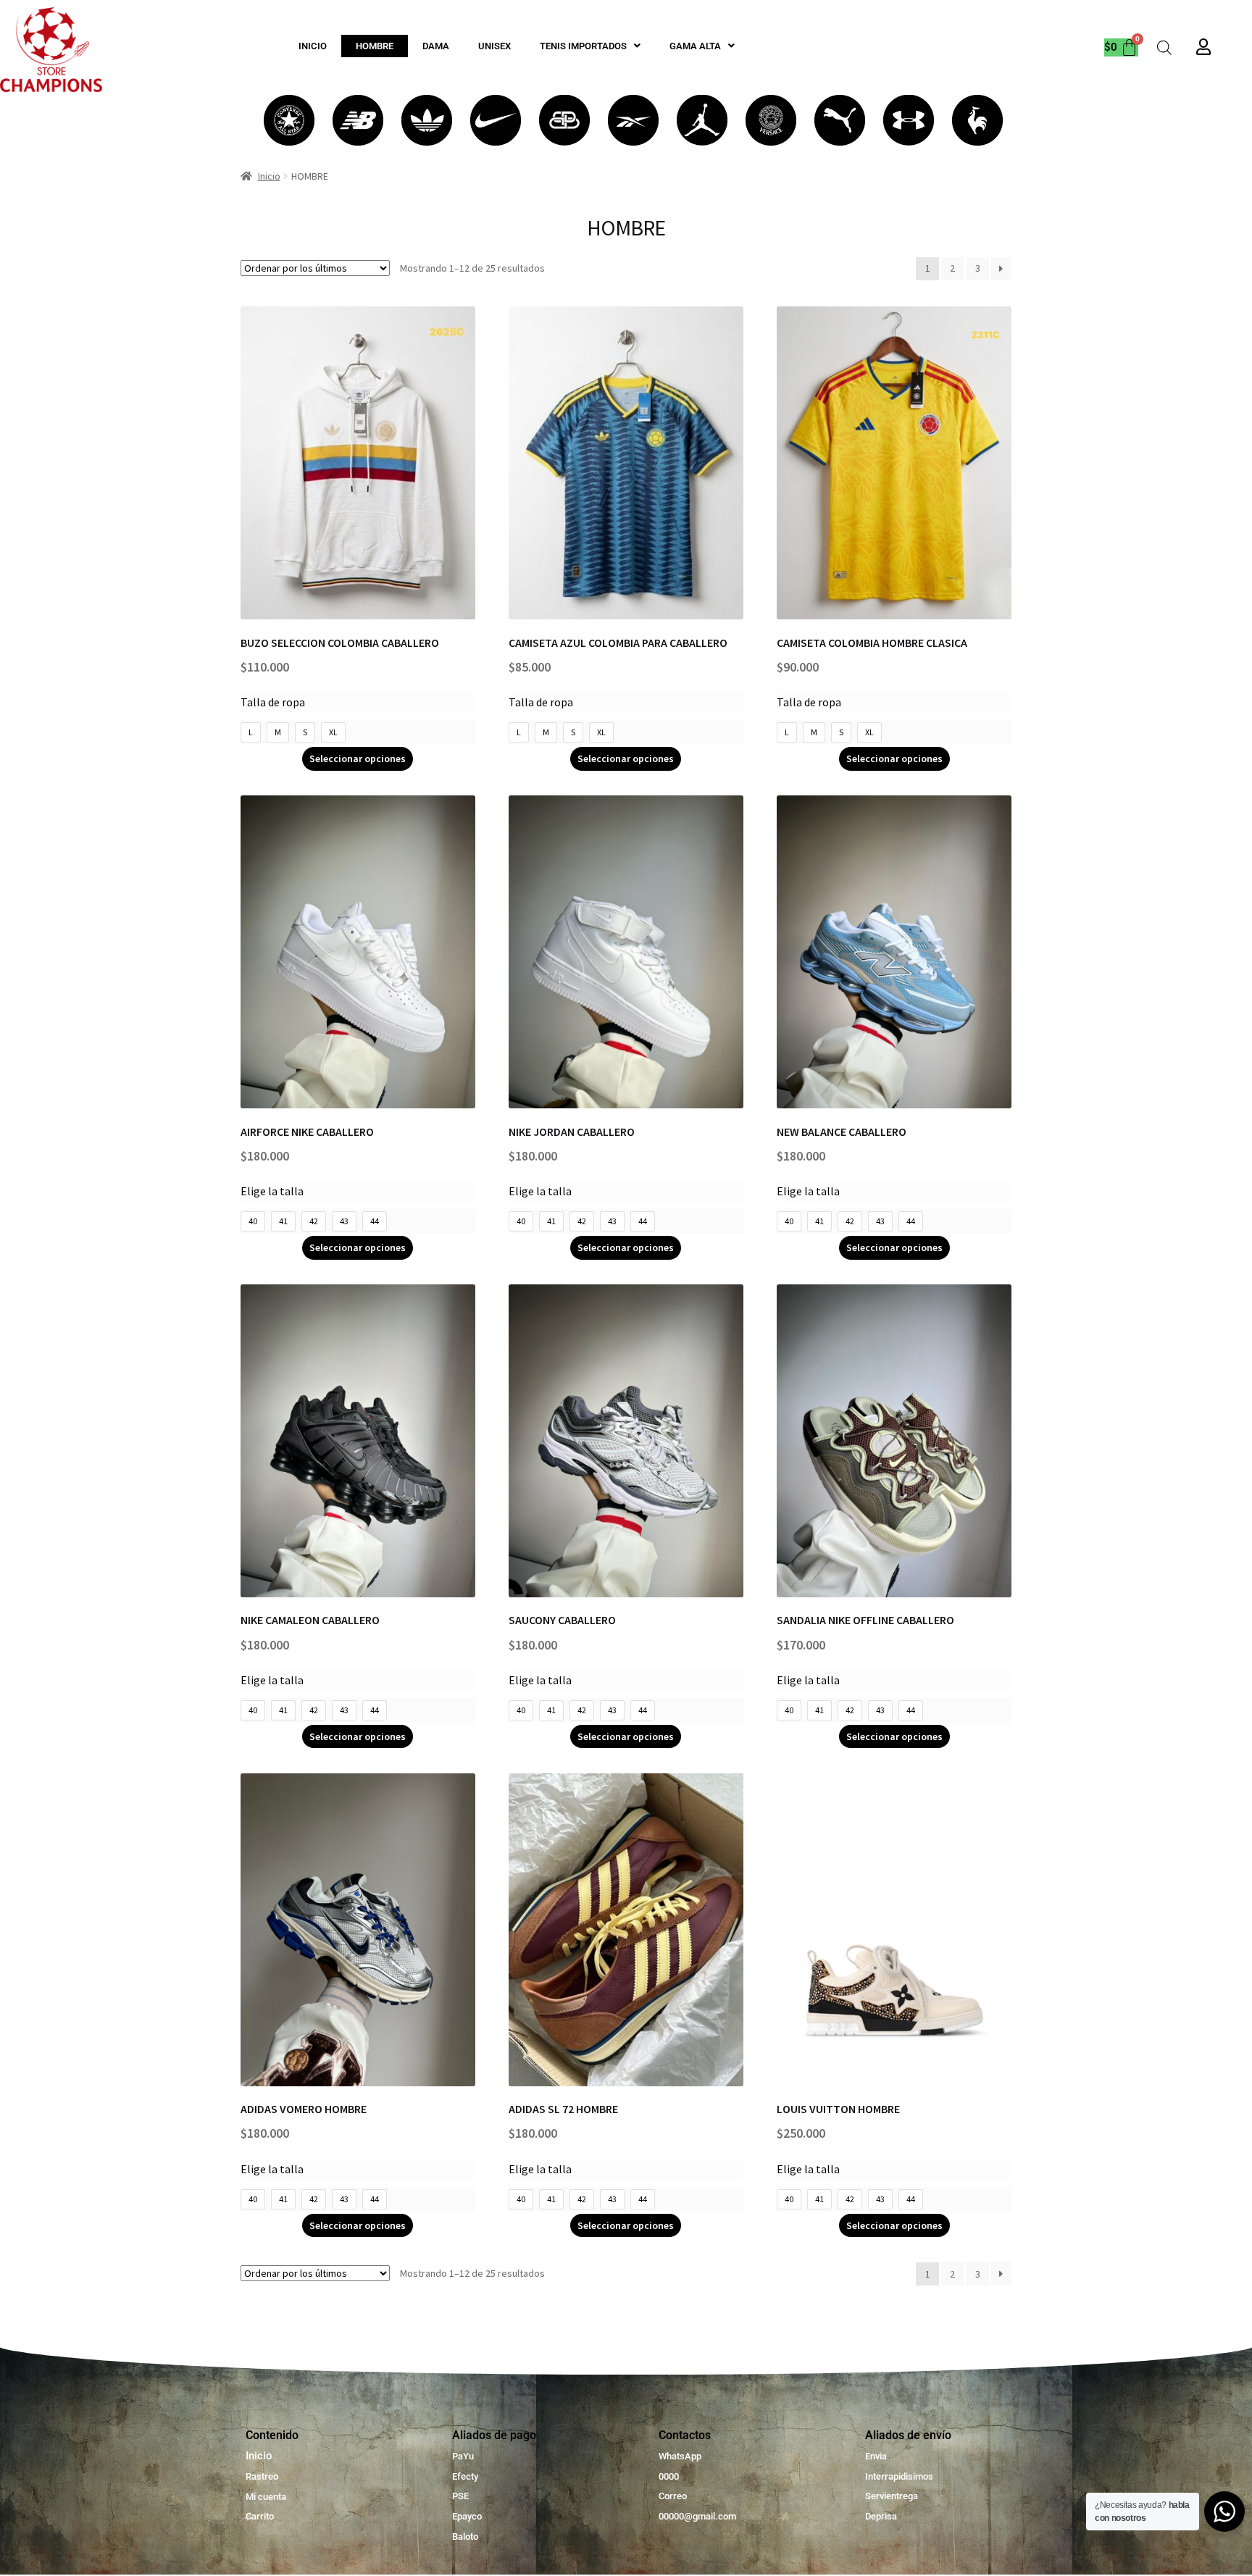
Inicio (269, 176)
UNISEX (494, 46)
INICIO (313, 46)
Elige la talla (272, 1191)
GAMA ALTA (695, 46)
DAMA (436, 46)
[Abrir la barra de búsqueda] (1164, 47)
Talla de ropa (273, 702)
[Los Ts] (289, 120)
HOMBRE (375, 46)
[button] (590, 46)
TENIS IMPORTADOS (583, 46)
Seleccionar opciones (358, 758)
